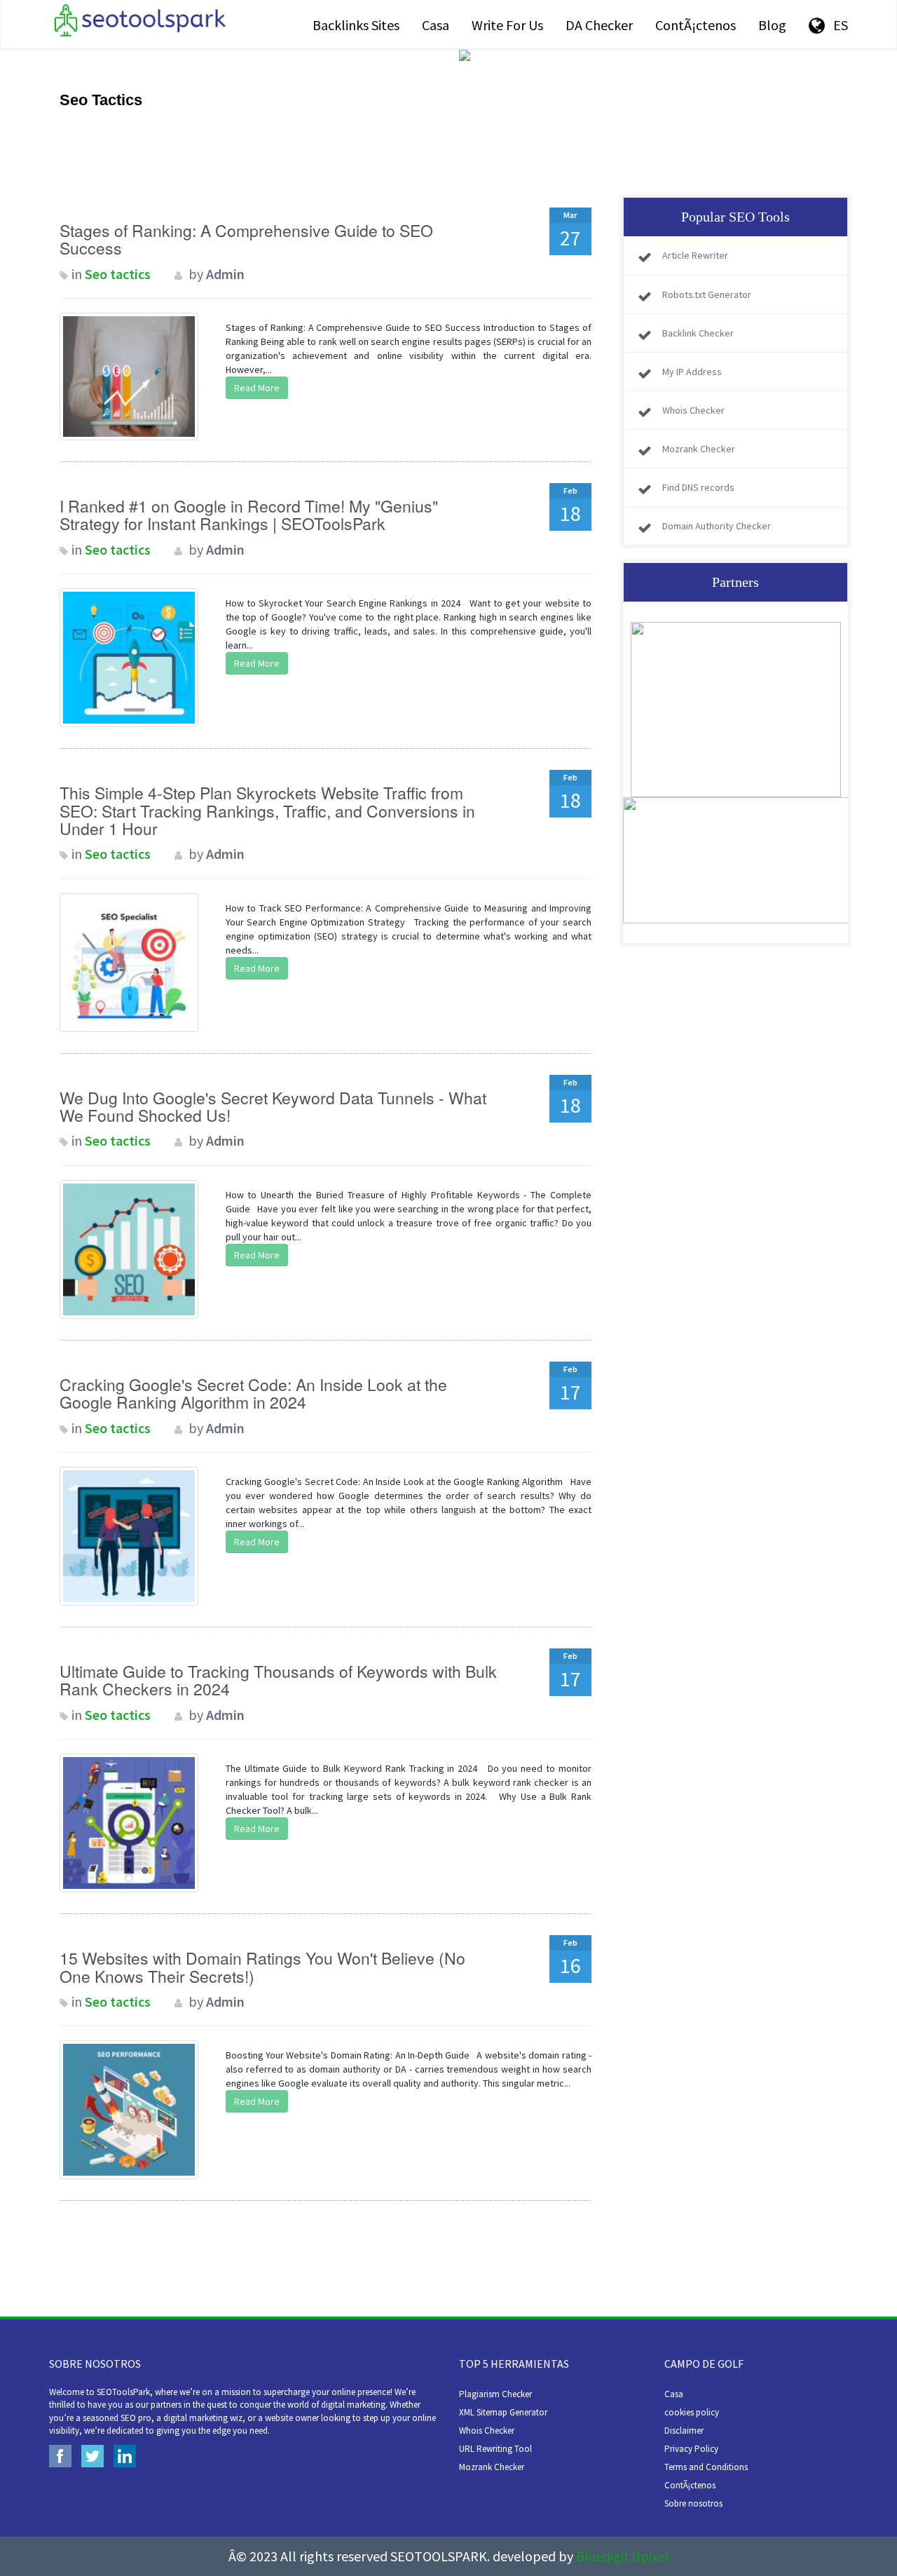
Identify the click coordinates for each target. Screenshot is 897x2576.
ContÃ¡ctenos (696, 25)
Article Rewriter (695, 255)
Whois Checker (693, 410)
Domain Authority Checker (717, 526)
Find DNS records (698, 487)
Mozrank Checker (699, 449)
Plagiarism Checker (495, 2394)
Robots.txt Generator (707, 294)
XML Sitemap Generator (503, 2412)
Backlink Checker (698, 333)
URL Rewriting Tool (495, 2449)
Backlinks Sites (356, 25)
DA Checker (599, 25)
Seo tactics (118, 274)
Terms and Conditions (706, 2467)
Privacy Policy (691, 2449)
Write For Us (507, 25)
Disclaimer (684, 2431)
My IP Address (692, 372)
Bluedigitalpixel (623, 2556)
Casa (436, 25)
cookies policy (692, 2412)
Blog (772, 25)
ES (836, 25)
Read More (257, 388)
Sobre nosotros (693, 2503)
